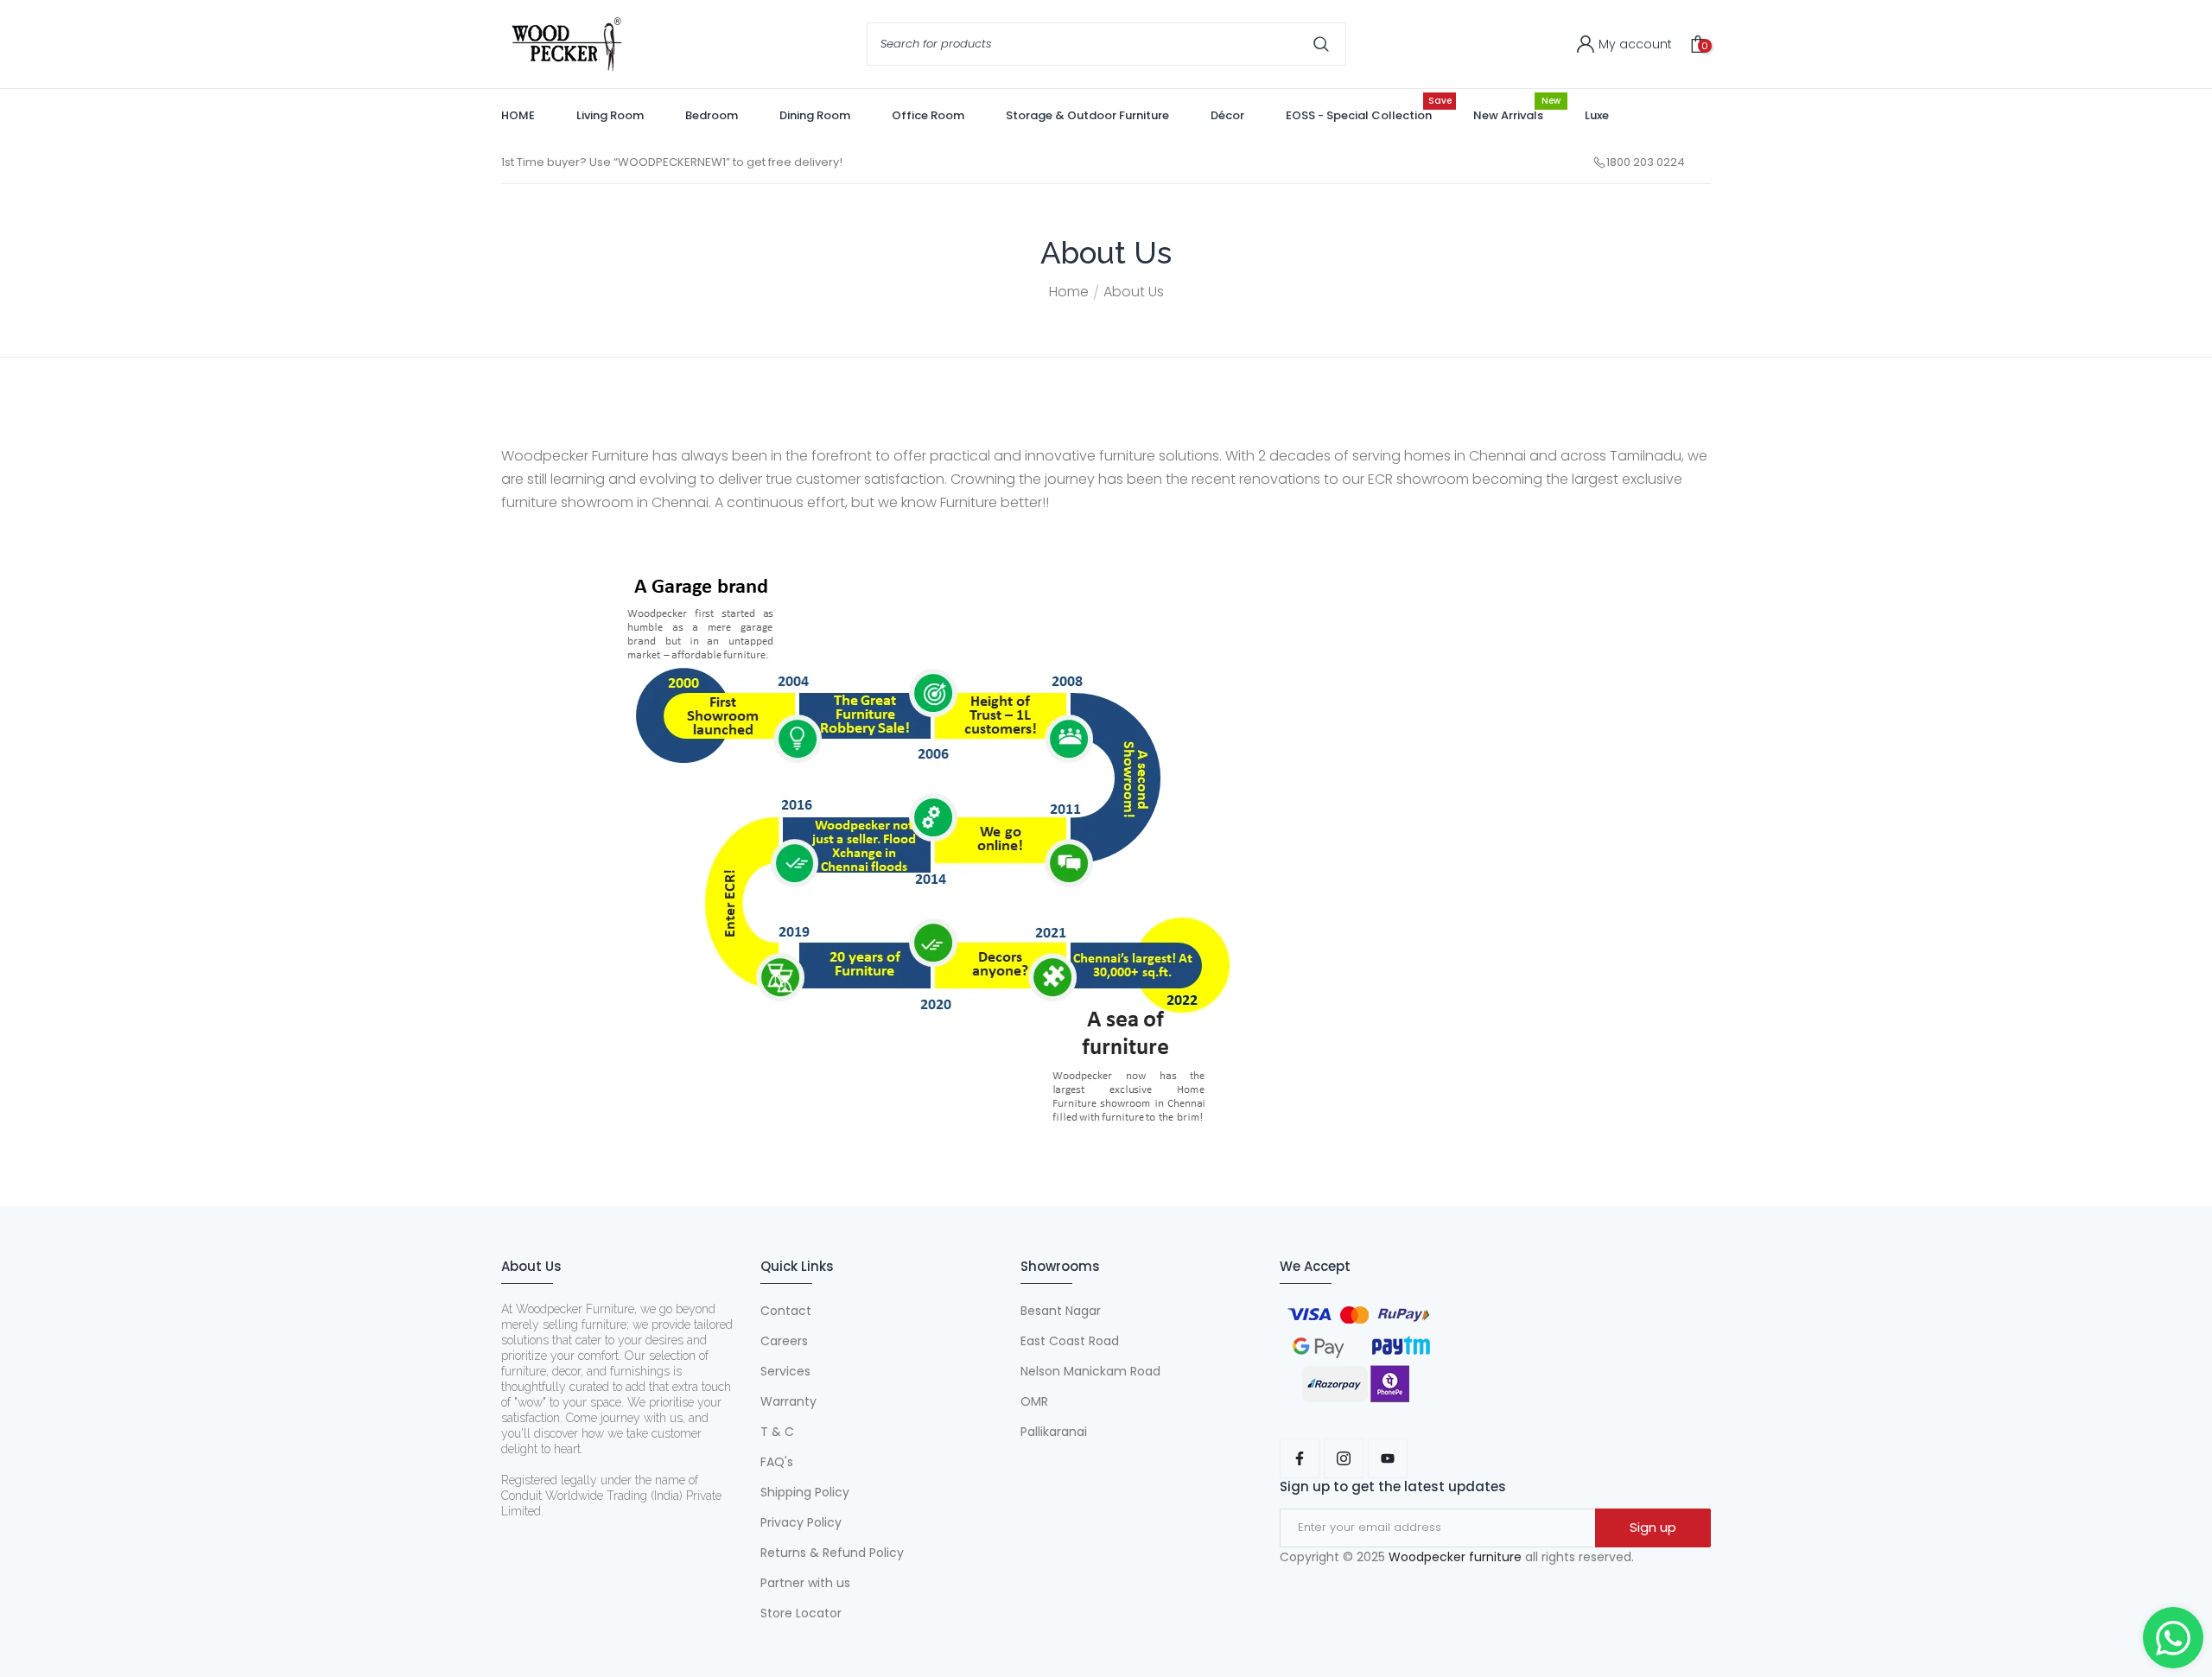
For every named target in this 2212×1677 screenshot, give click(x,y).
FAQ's (777, 1462)
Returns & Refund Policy (832, 1553)
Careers (784, 1341)
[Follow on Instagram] (1344, 1458)
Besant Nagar (1061, 1311)
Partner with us (805, 1583)
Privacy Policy (801, 1522)
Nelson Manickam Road (1090, 1371)
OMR (1034, 1401)
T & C (777, 1432)
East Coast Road (1070, 1341)
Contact (786, 1311)
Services (785, 1371)
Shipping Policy (805, 1492)
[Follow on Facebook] (1300, 1458)
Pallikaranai (1054, 1432)
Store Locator (801, 1613)
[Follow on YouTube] (1388, 1458)
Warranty (788, 1401)
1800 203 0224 (1646, 162)
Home (1069, 292)
